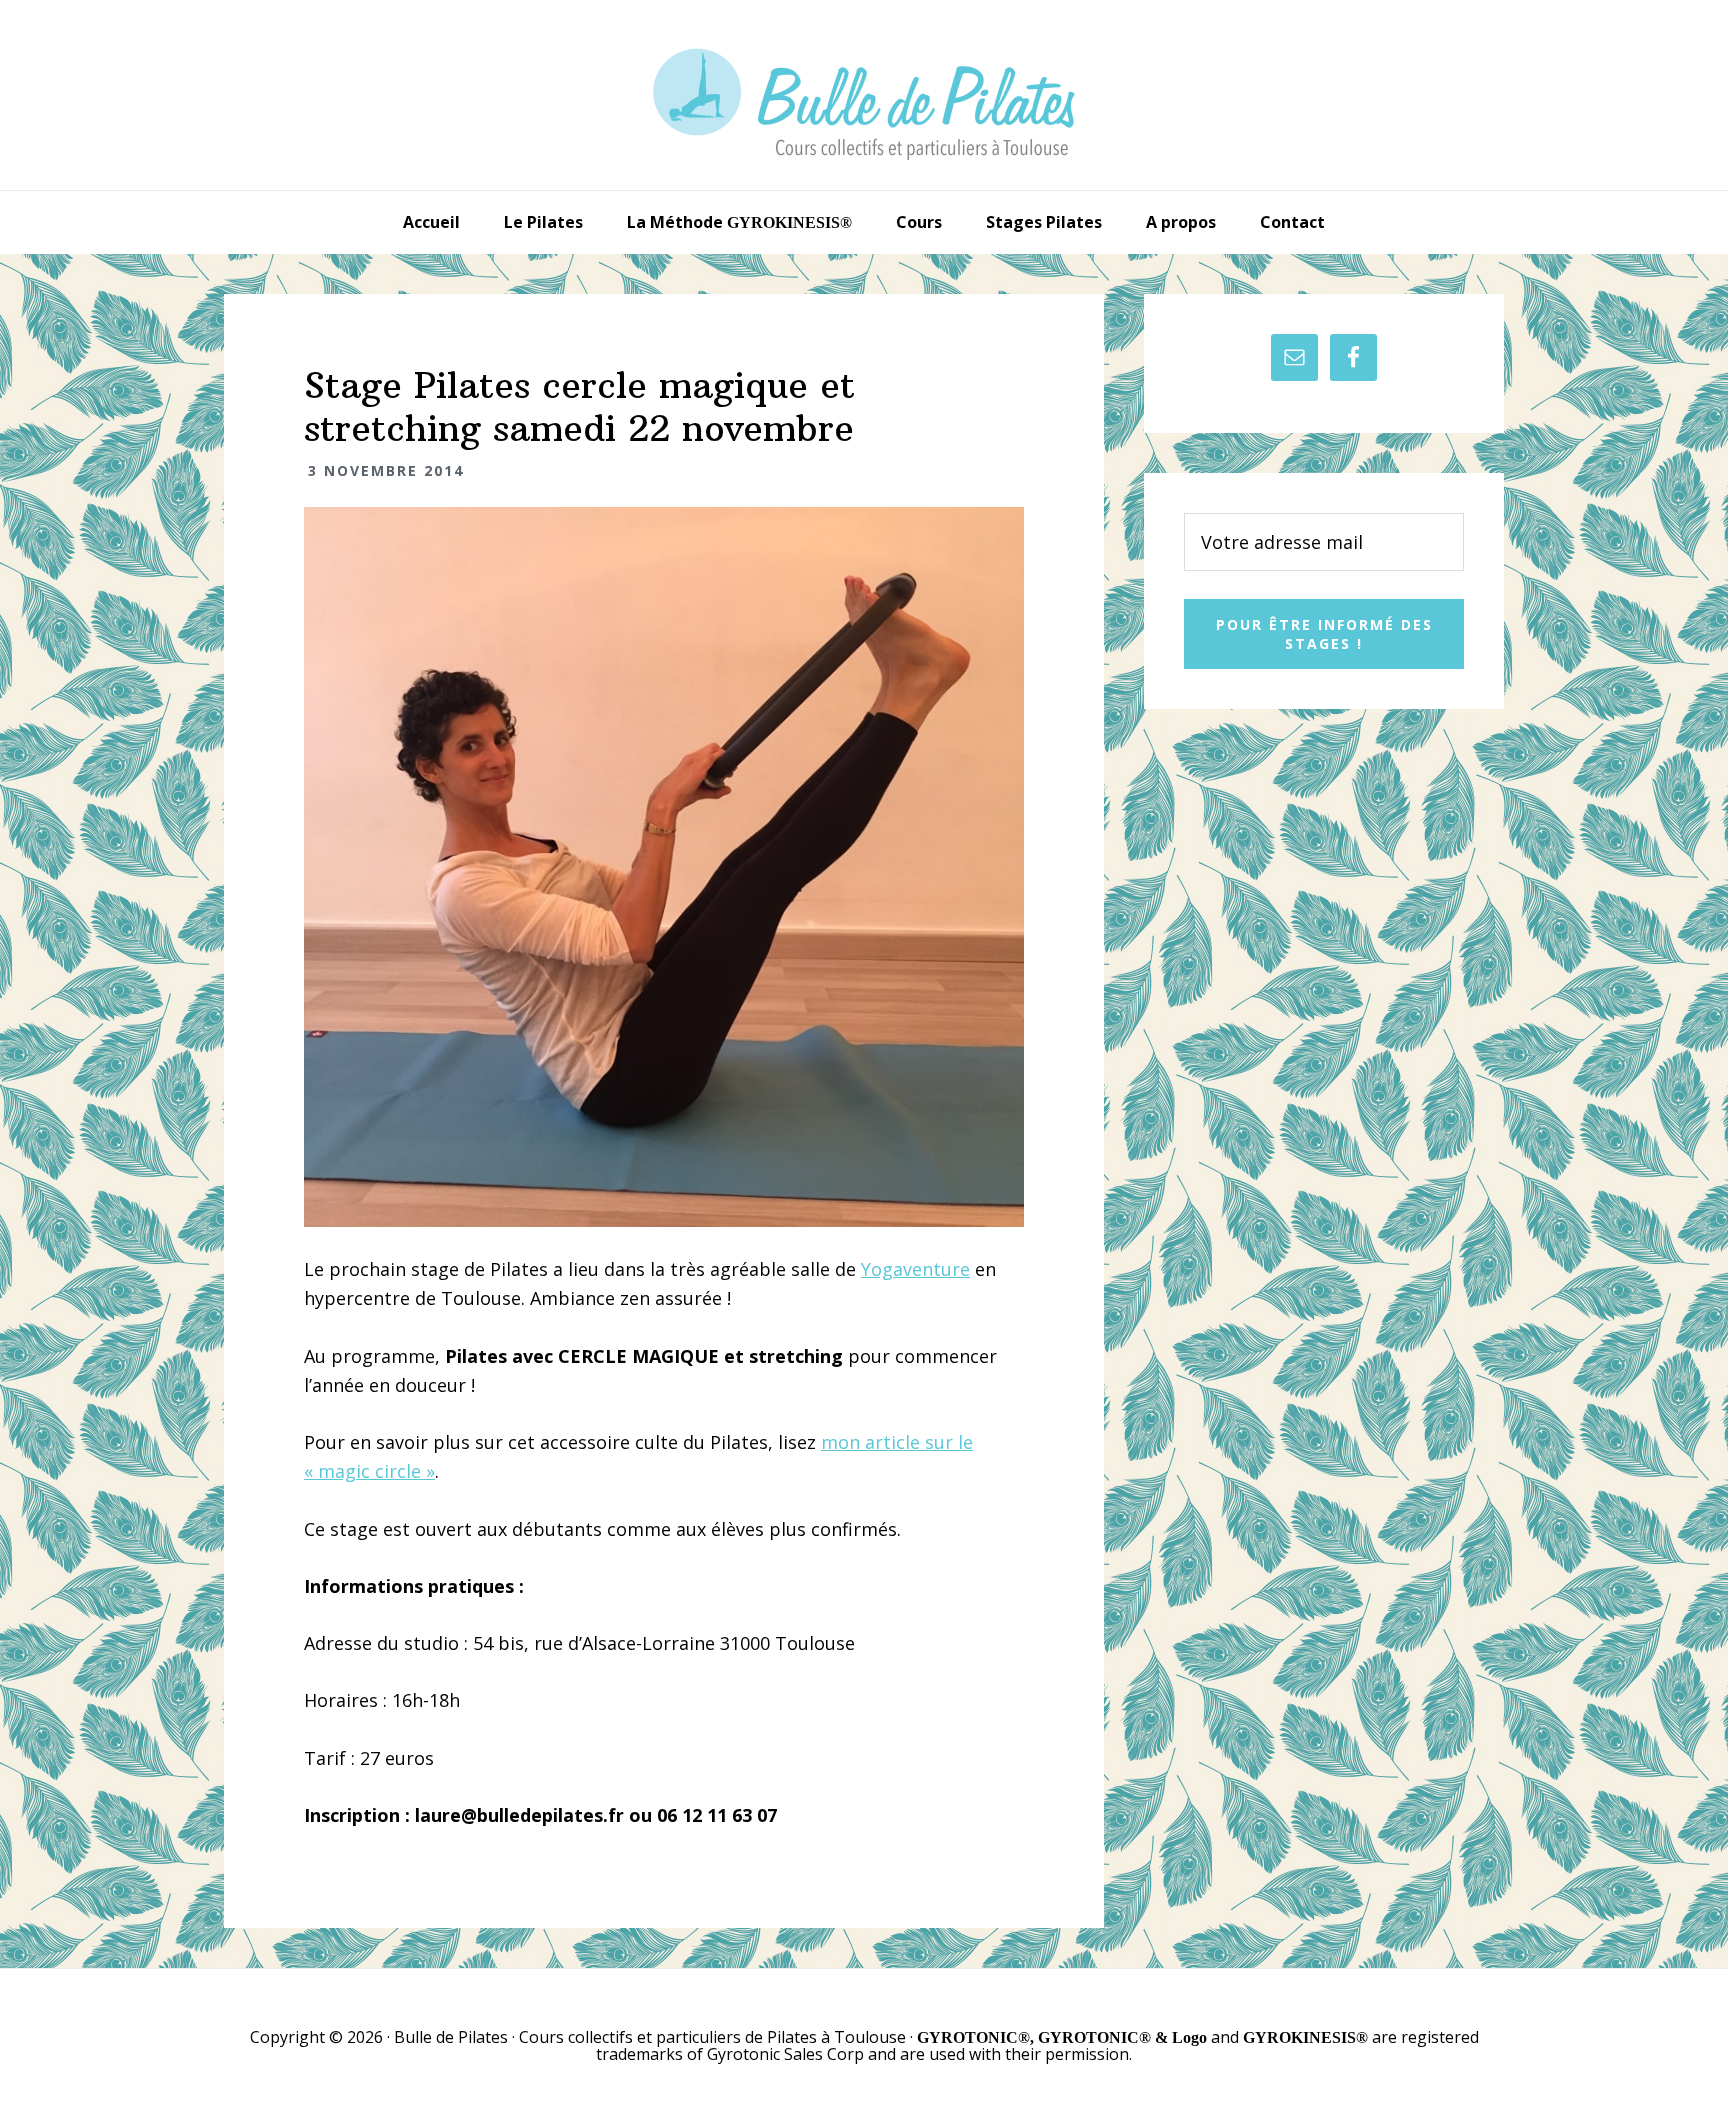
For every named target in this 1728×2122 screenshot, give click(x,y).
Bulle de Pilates (864, 95)
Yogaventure (915, 1269)
